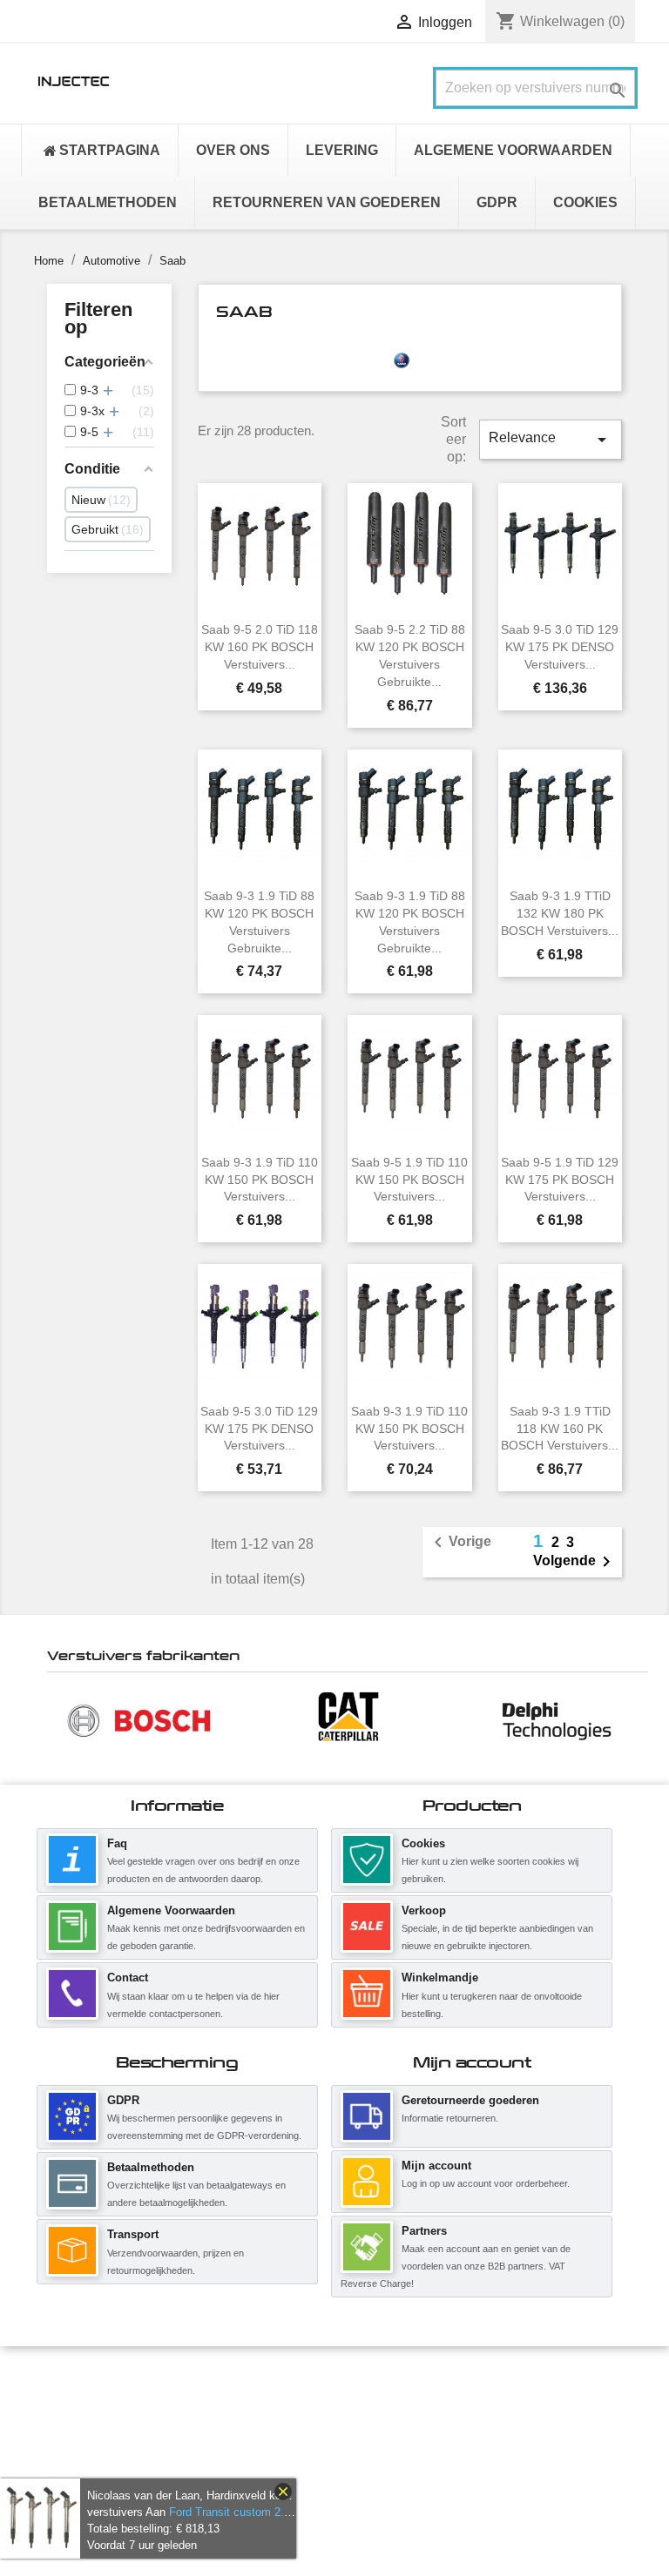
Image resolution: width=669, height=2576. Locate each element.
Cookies (423, 1843)
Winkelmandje (440, 1977)
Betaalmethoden (151, 2167)
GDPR (123, 2100)
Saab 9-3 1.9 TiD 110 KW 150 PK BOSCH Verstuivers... (260, 1180)
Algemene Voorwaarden (171, 1910)
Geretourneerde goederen (470, 2100)
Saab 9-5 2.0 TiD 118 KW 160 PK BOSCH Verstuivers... (260, 647)
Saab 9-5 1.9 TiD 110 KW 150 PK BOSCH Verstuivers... (409, 1180)
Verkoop (424, 1910)
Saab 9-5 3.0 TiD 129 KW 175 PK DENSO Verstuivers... (560, 647)
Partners (424, 2231)
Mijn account (436, 2166)
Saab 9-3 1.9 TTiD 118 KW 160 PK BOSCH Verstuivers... (560, 1429)
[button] (56, 1719)
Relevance (551, 440)
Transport (133, 2234)
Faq (117, 1843)
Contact (128, 1977)
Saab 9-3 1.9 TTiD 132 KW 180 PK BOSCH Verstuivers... (560, 913)
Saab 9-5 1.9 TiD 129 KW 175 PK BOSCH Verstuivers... (560, 1180)
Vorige (460, 1543)
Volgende (575, 1562)
